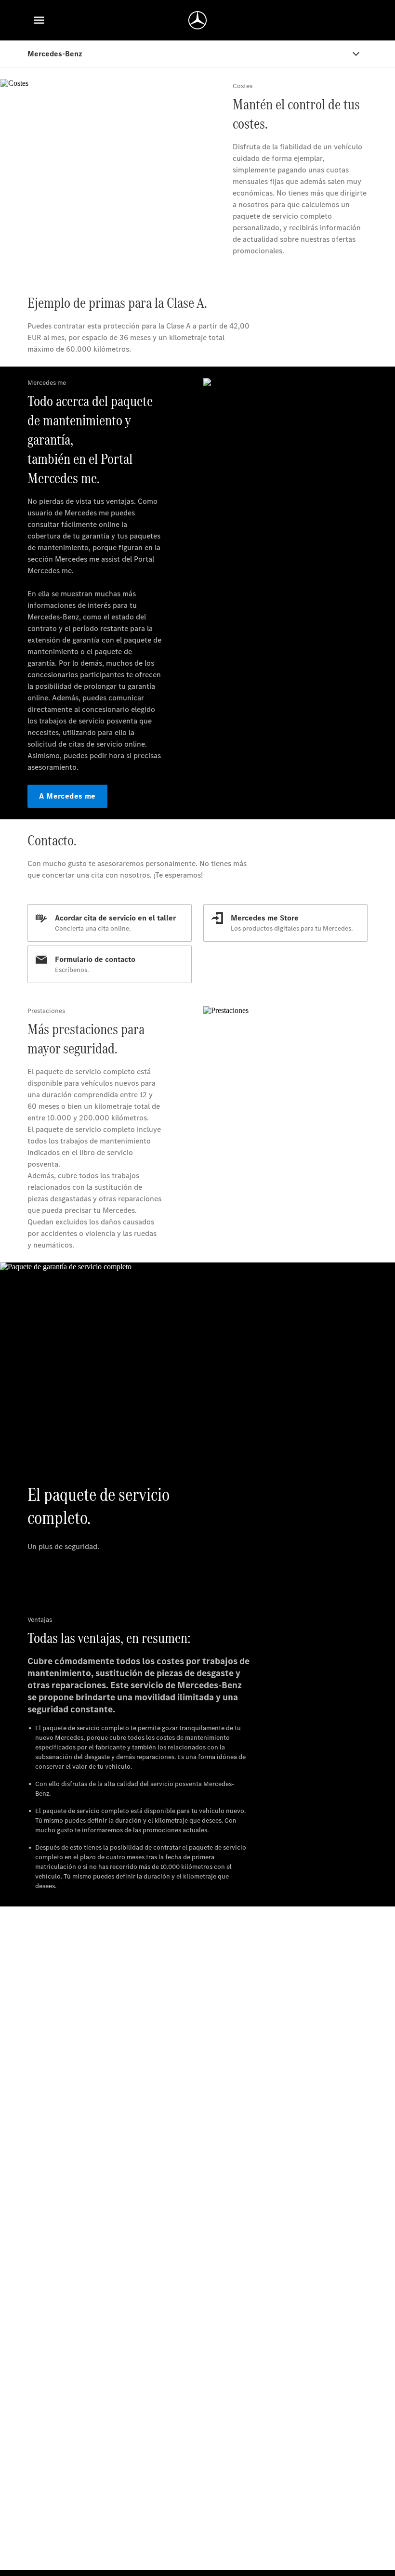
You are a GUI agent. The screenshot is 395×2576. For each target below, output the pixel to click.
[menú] (39, 20)
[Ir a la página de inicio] (197, 20)
